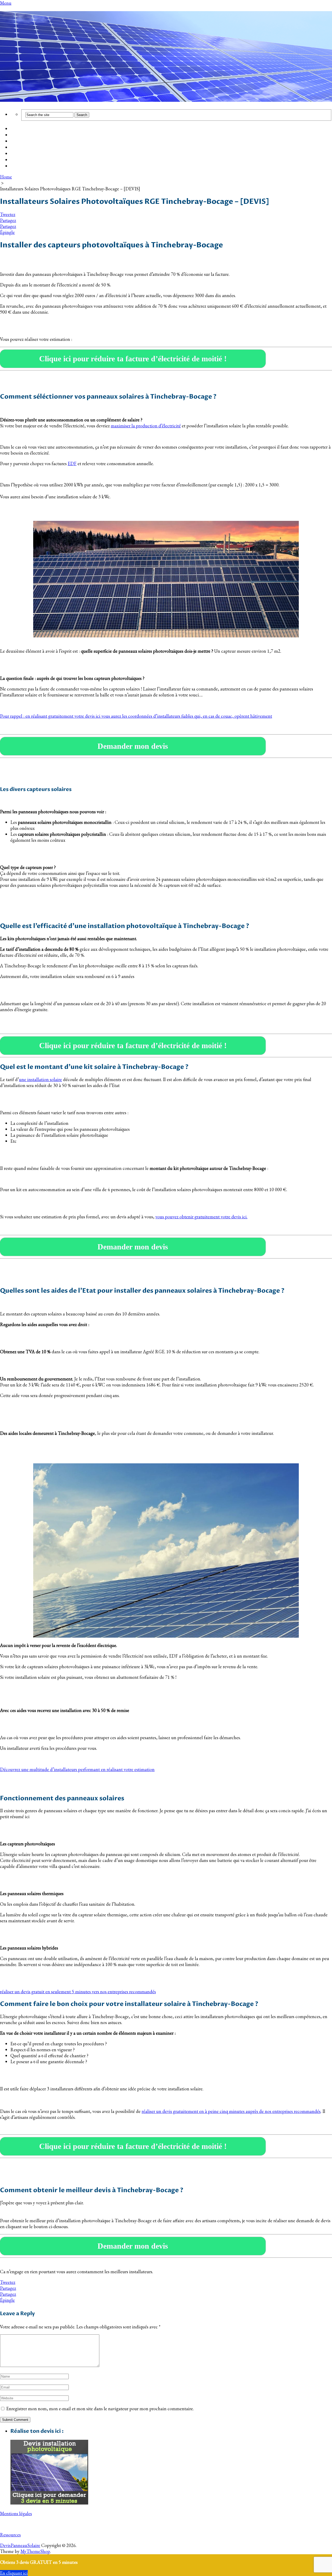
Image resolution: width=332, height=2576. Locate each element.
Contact (19, 166)
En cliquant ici (14, 2573)
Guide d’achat (24, 135)
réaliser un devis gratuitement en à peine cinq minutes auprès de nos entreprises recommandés (231, 2111)
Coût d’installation (30, 129)
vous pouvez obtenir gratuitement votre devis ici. (201, 1217)
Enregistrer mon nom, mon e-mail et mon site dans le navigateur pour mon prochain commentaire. (100, 2409)
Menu (6, 3)
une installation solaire (40, 1079)
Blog (15, 154)
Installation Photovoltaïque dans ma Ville (53, 148)
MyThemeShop (35, 2551)
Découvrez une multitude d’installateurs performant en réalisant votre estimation (77, 1769)
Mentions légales (16, 2513)
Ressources (10, 2535)
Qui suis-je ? (23, 160)
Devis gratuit (24, 141)
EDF (72, 463)
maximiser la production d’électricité (146, 426)
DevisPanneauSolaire (20, 2545)
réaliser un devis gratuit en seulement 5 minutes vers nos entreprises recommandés (78, 1992)
